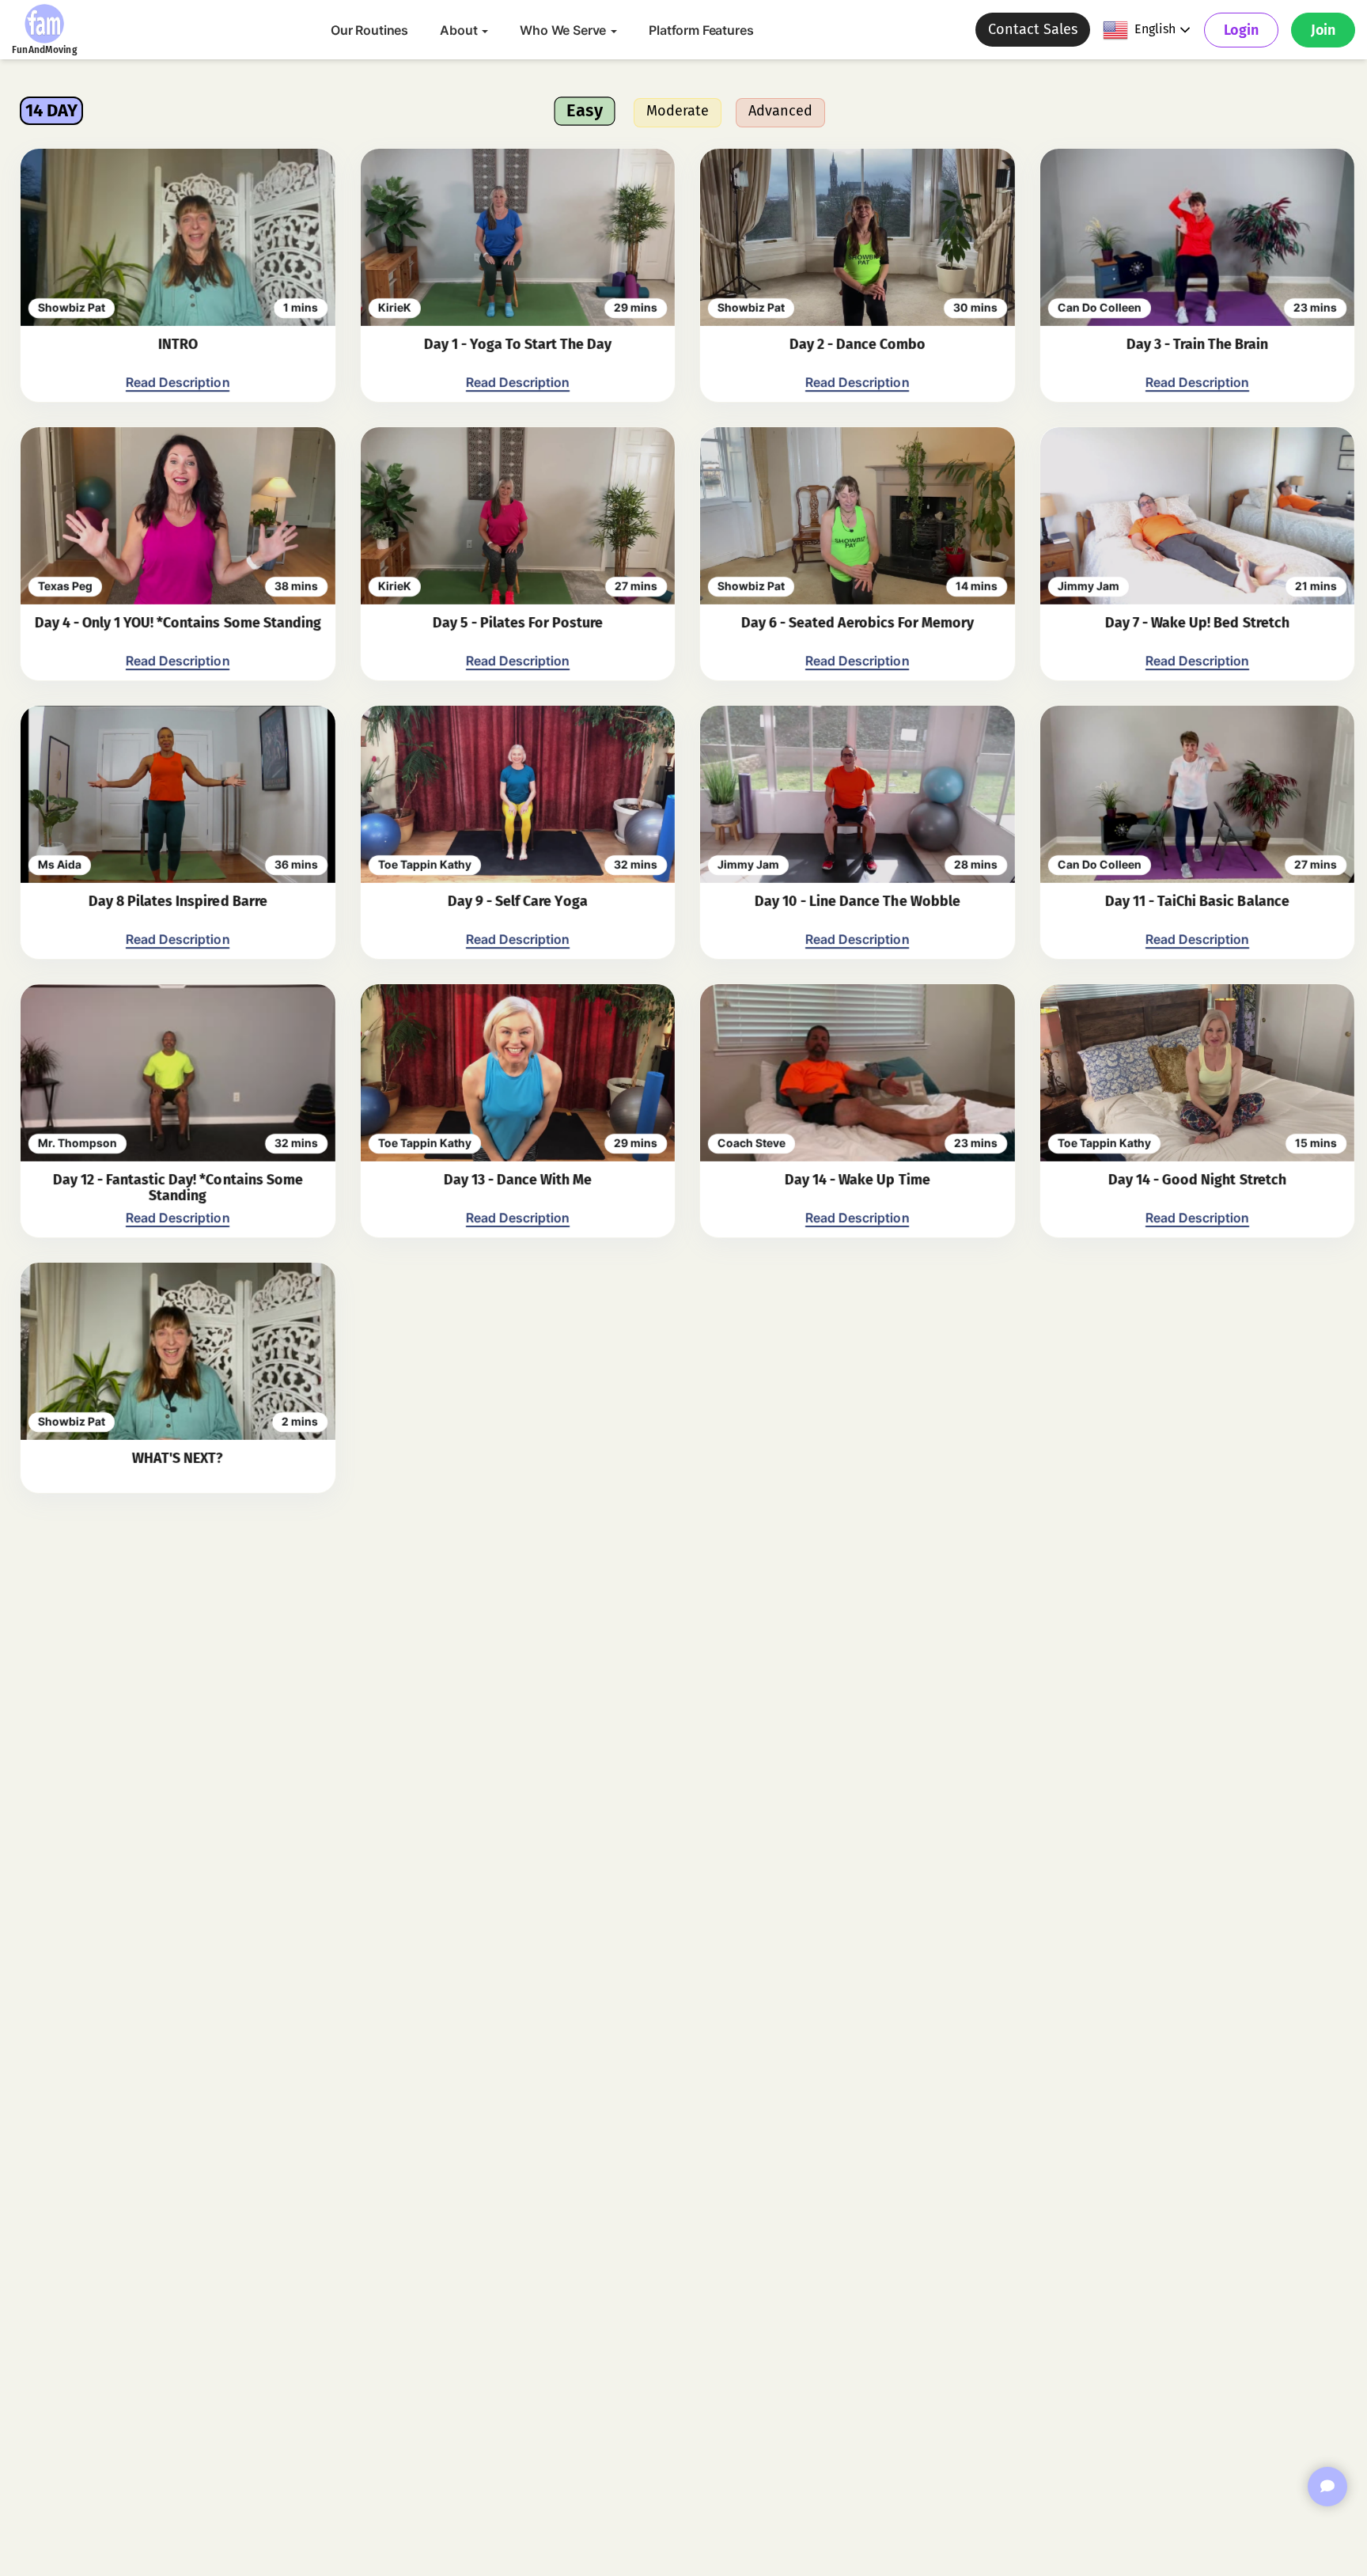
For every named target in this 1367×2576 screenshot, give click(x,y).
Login (1241, 30)
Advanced (780, 111)
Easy (585, 110)
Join (1323, 30)
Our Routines (369, 30)
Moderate (678, 111)
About (460, 30)
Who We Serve (564, 30)
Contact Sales (1033, 29)
